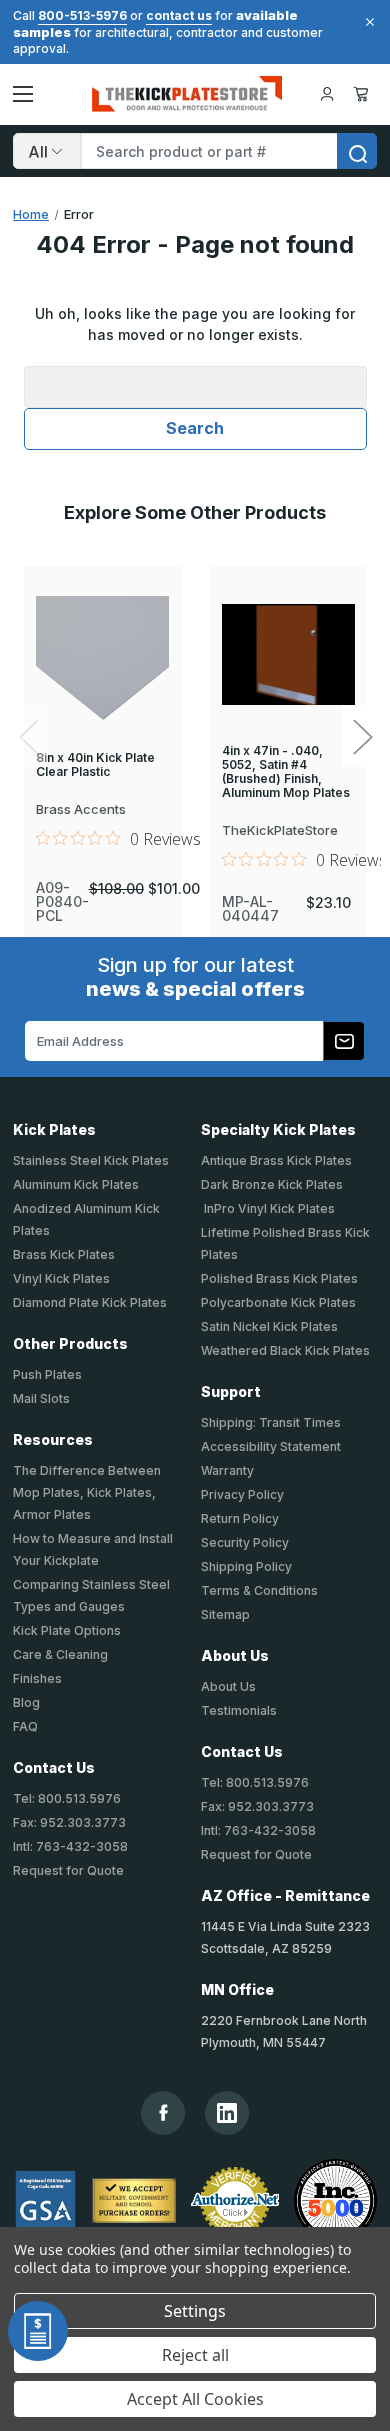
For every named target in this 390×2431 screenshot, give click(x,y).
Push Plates (47, 1374)
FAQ (25, 1726)
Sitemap (225, 1614)
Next (362, 736)
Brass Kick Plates (64, 1254)
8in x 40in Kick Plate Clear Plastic (95, 765)
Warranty (227, 1470)
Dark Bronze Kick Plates (272, 1184)
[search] (357, 151)
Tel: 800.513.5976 (67, 1798)
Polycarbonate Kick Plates (278, 1302)
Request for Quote (68, 1870)
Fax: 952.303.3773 (69, 1822)
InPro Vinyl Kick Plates (268, 1208)
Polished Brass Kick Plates (279, 1278)
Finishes (37, 1678)
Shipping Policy (246, 1566)
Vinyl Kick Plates (61, 1278)
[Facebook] (163, 2112)
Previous (28, 736)
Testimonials (239, 1710)
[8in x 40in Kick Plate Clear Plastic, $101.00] (102, 659)
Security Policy (245, 1542)
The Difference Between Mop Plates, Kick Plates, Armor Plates (87, 1492)
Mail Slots (41, 1398)
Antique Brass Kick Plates (276, 1160)
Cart (364, 94)
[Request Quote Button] (38, 2331)
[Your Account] (327, 94)
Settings (195, 2311)
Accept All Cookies (195, 2399)
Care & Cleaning (60, 1654)
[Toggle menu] (23, 94)
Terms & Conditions (259, 1590)
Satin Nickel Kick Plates (269, 1326)
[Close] (367, 22)
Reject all (195, 2355)
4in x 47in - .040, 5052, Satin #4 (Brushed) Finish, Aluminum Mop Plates (286, 772)
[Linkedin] (227, 2113)
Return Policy (240, 1518)
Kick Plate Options (67, 1630)
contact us (179, 15)
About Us (228, 1686)
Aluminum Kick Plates (76, 1184)
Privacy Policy (242, 1494)
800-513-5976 (82, 15)
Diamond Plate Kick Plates (90, 1302)
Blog (26, 1702)
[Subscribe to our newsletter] (344, 1041)
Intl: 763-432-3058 (70, 1846)
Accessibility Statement (271, 1446)
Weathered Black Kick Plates (285, 1350)
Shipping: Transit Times (271, 1422)
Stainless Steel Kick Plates (91, 1160)
